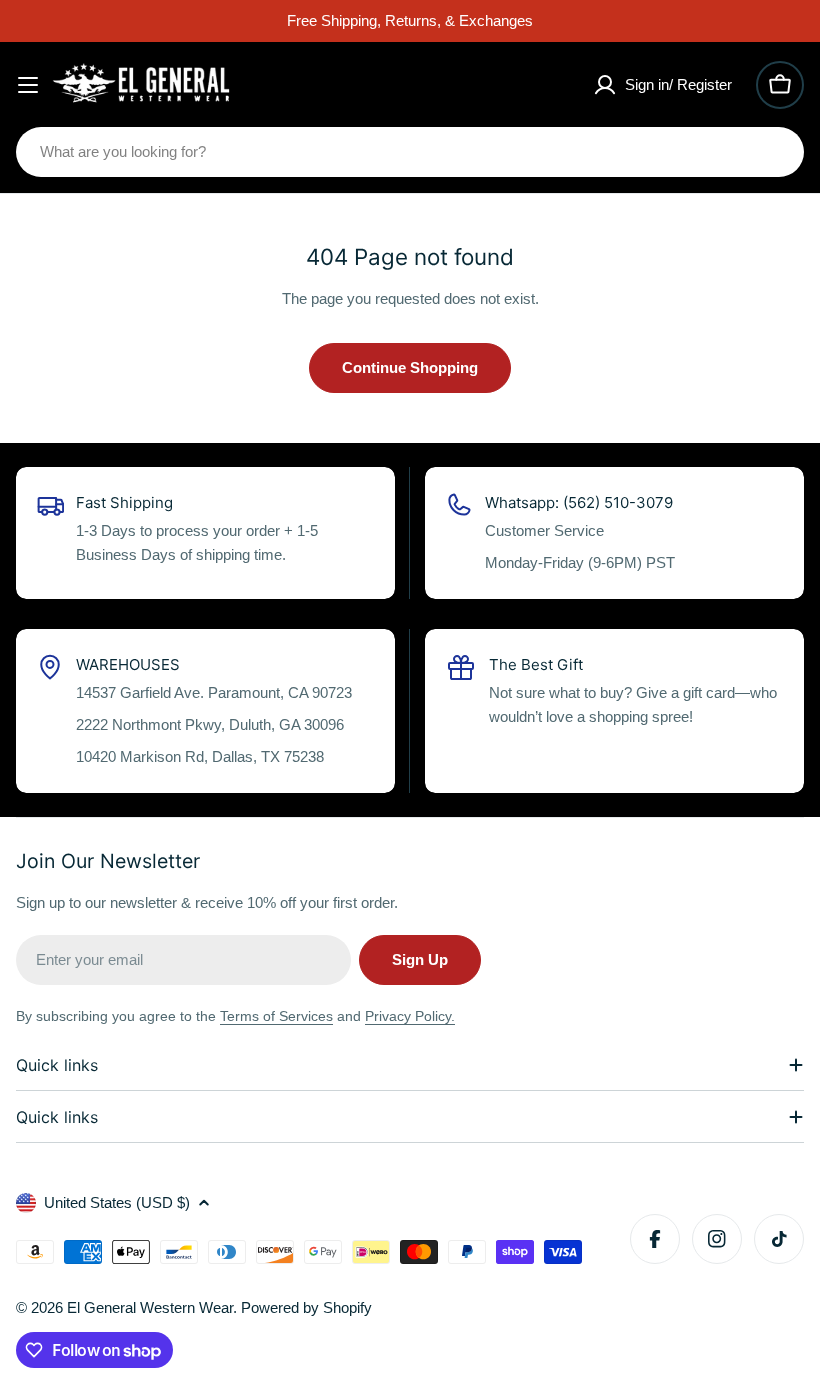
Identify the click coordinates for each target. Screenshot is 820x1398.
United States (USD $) (117, 1202)
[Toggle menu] (28, 85)
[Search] (776, 152)
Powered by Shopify (306, 1307)
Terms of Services (276, 1016)
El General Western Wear (150, 1307)
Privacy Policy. (410, 1016)
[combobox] (410, 152)
